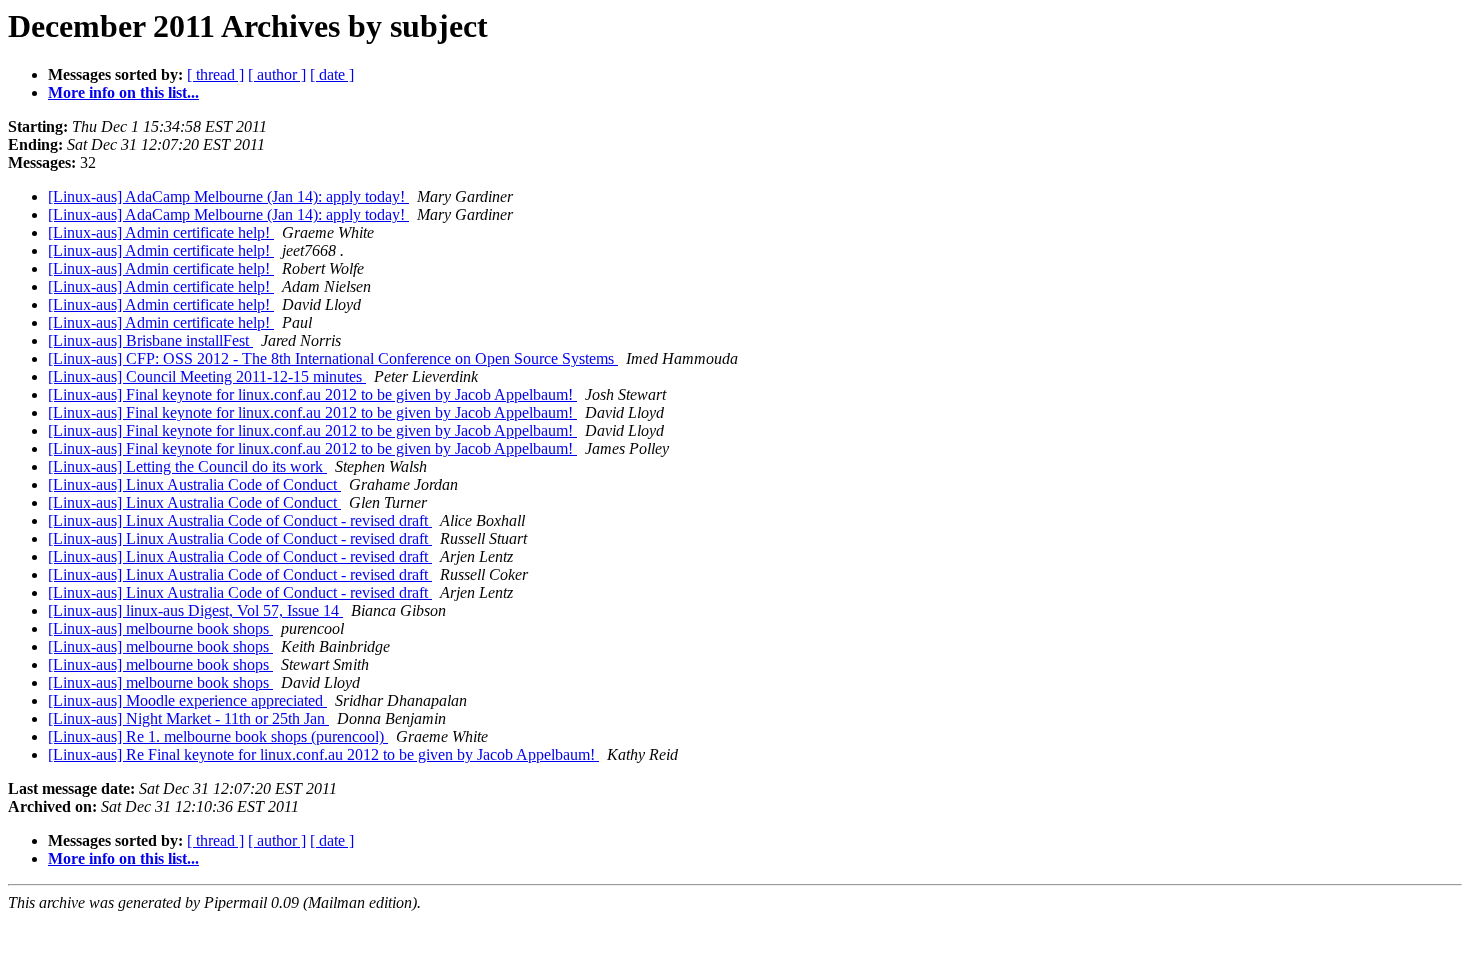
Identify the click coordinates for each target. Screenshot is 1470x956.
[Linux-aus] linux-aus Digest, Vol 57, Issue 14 (195, 610)
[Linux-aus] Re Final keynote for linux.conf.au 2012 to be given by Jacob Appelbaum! (323, 754)
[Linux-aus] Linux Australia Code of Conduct (194, 484)
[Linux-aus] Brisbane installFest (150, 340)
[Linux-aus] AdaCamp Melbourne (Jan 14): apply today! (228, 196)
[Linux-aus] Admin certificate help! (161, 232)
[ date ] (332, 74)
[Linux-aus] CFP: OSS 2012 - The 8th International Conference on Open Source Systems (333, 358)
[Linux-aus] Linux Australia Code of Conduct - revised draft (240, 520)
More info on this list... (123, 92)
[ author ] (277, 74)
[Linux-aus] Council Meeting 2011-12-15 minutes (207, 376)
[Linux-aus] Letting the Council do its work (187, 466)
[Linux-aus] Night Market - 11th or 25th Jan (188, 718)
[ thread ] (215, 74)
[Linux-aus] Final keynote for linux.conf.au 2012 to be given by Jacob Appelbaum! (312, 394)
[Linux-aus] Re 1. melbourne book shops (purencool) (218, 736)
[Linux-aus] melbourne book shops (160, 628)
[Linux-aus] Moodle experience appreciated (187, 700)
